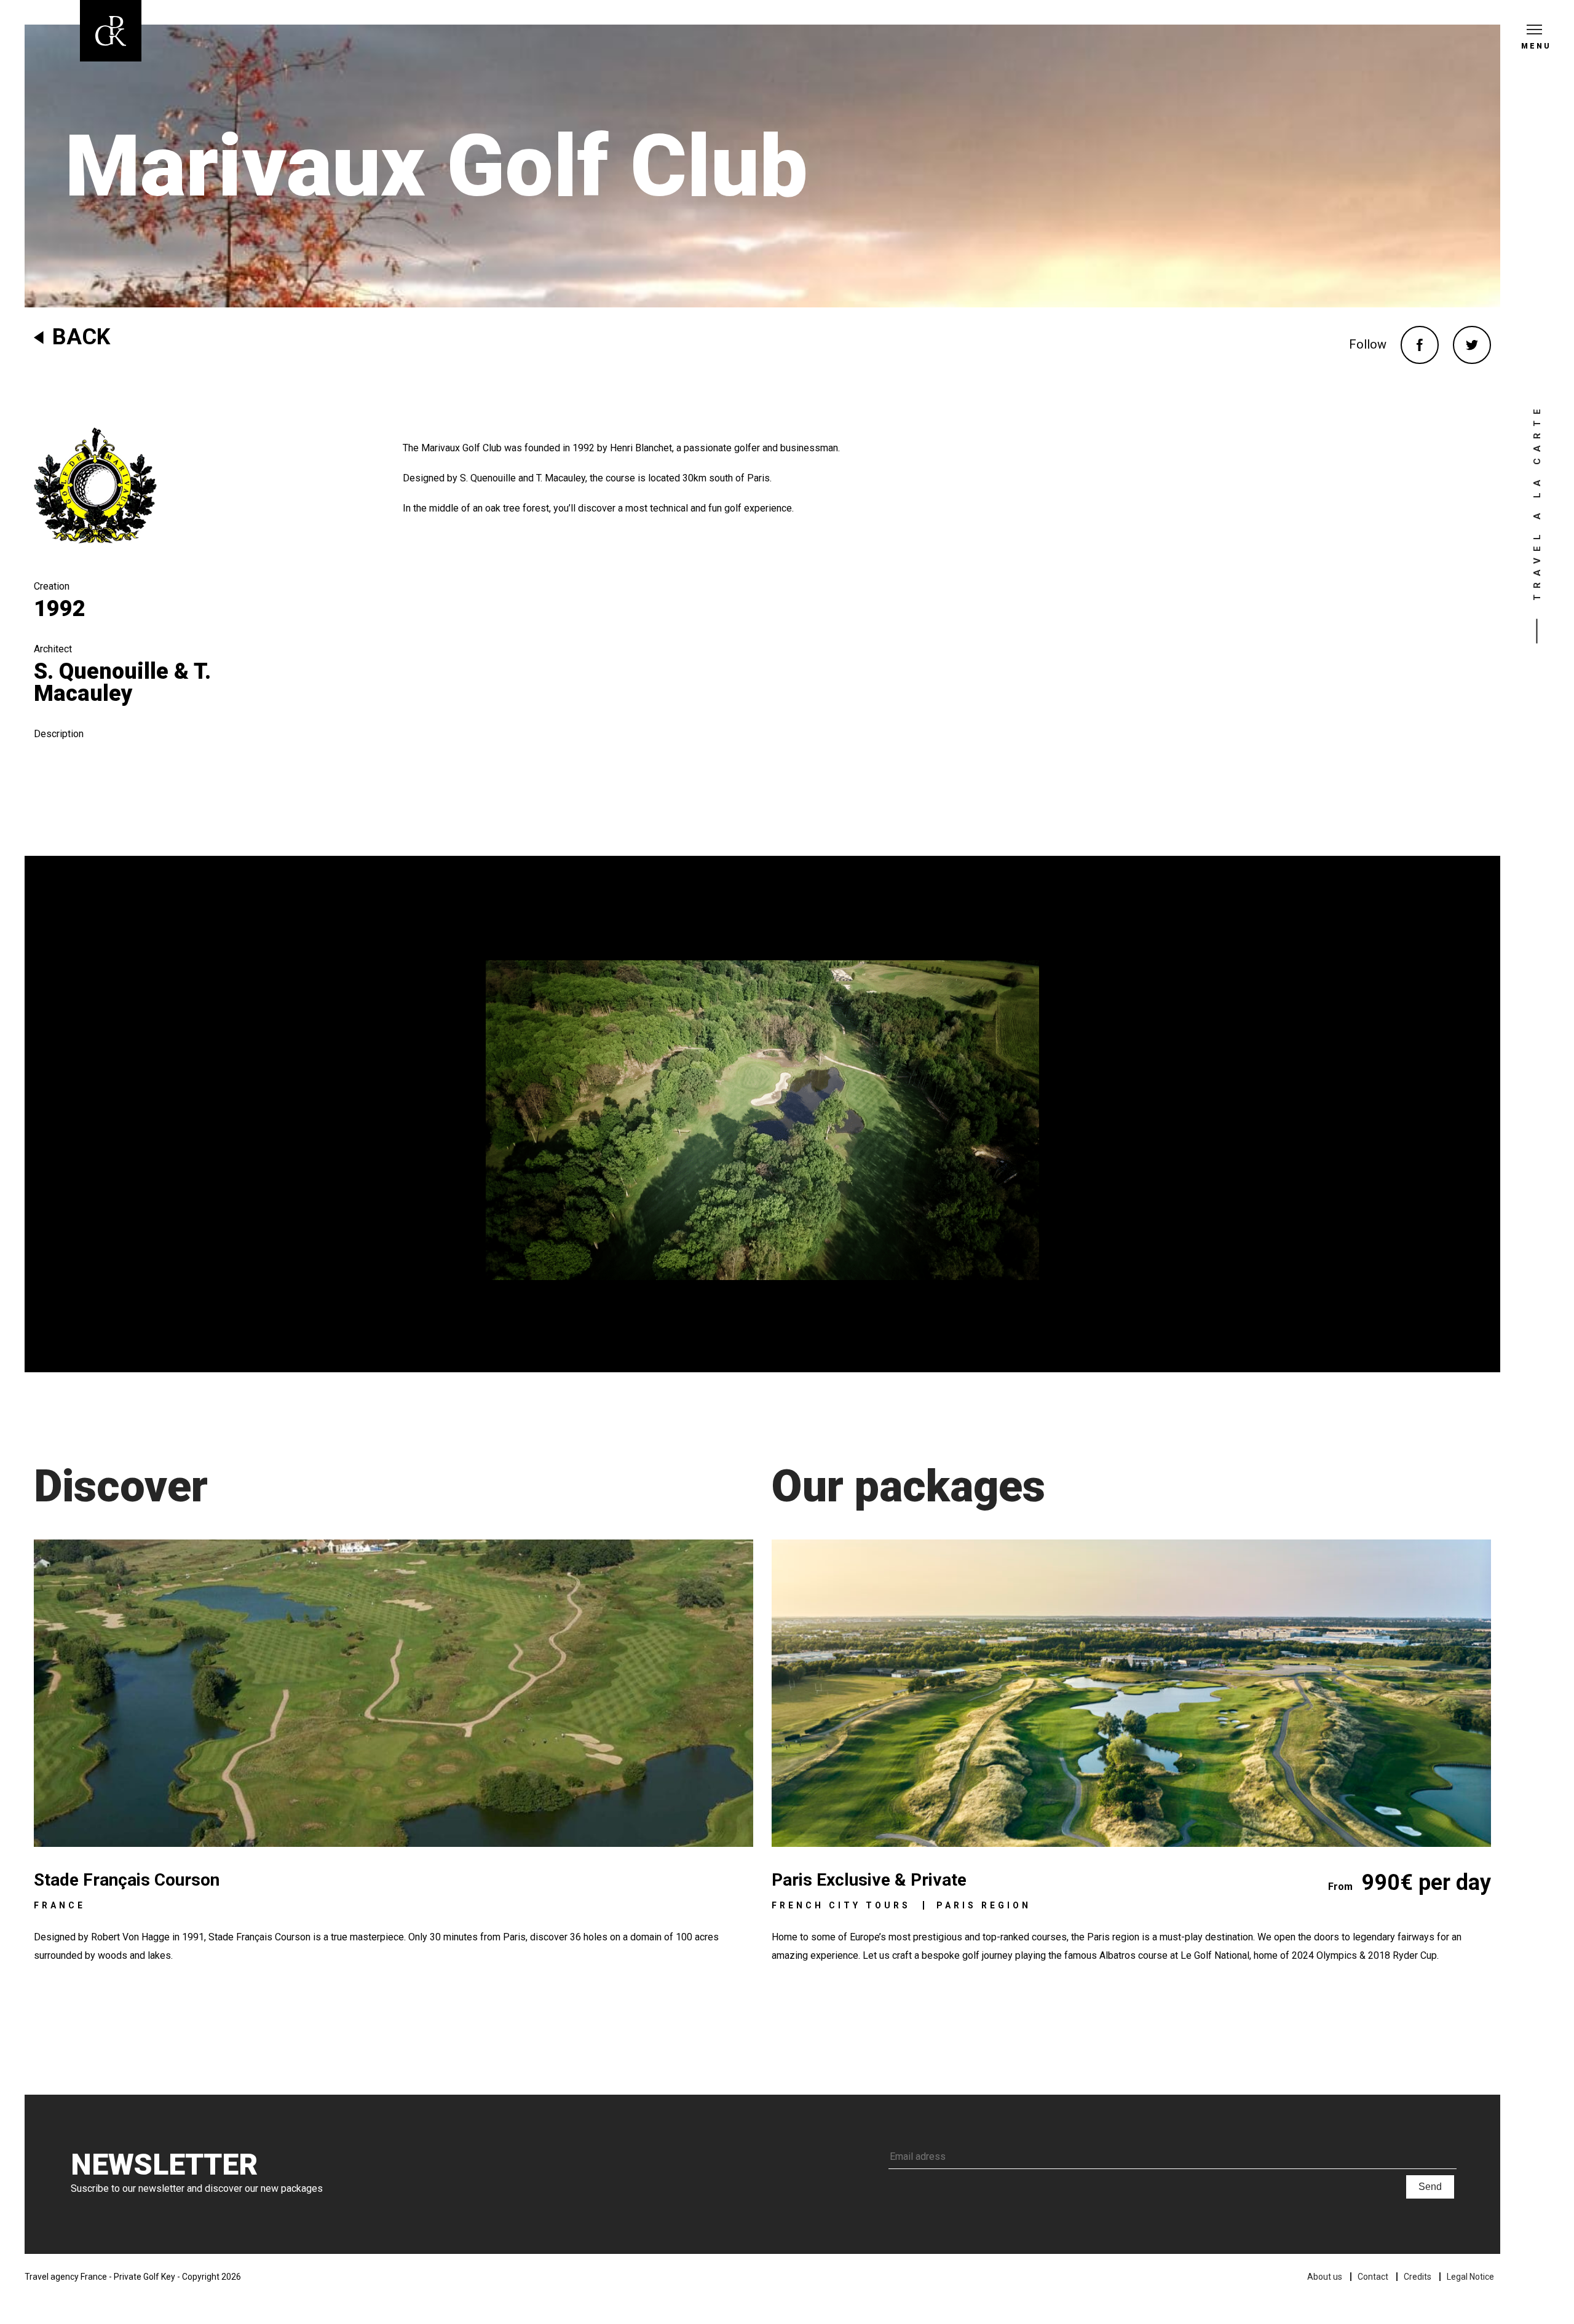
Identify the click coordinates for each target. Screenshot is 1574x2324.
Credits (1418, 2277)
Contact (1373, 2277)
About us (1325, 2277)
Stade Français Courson (127, 1880)
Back (81, 337)
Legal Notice (1470, 2277)
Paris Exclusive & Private (869, 1880)
